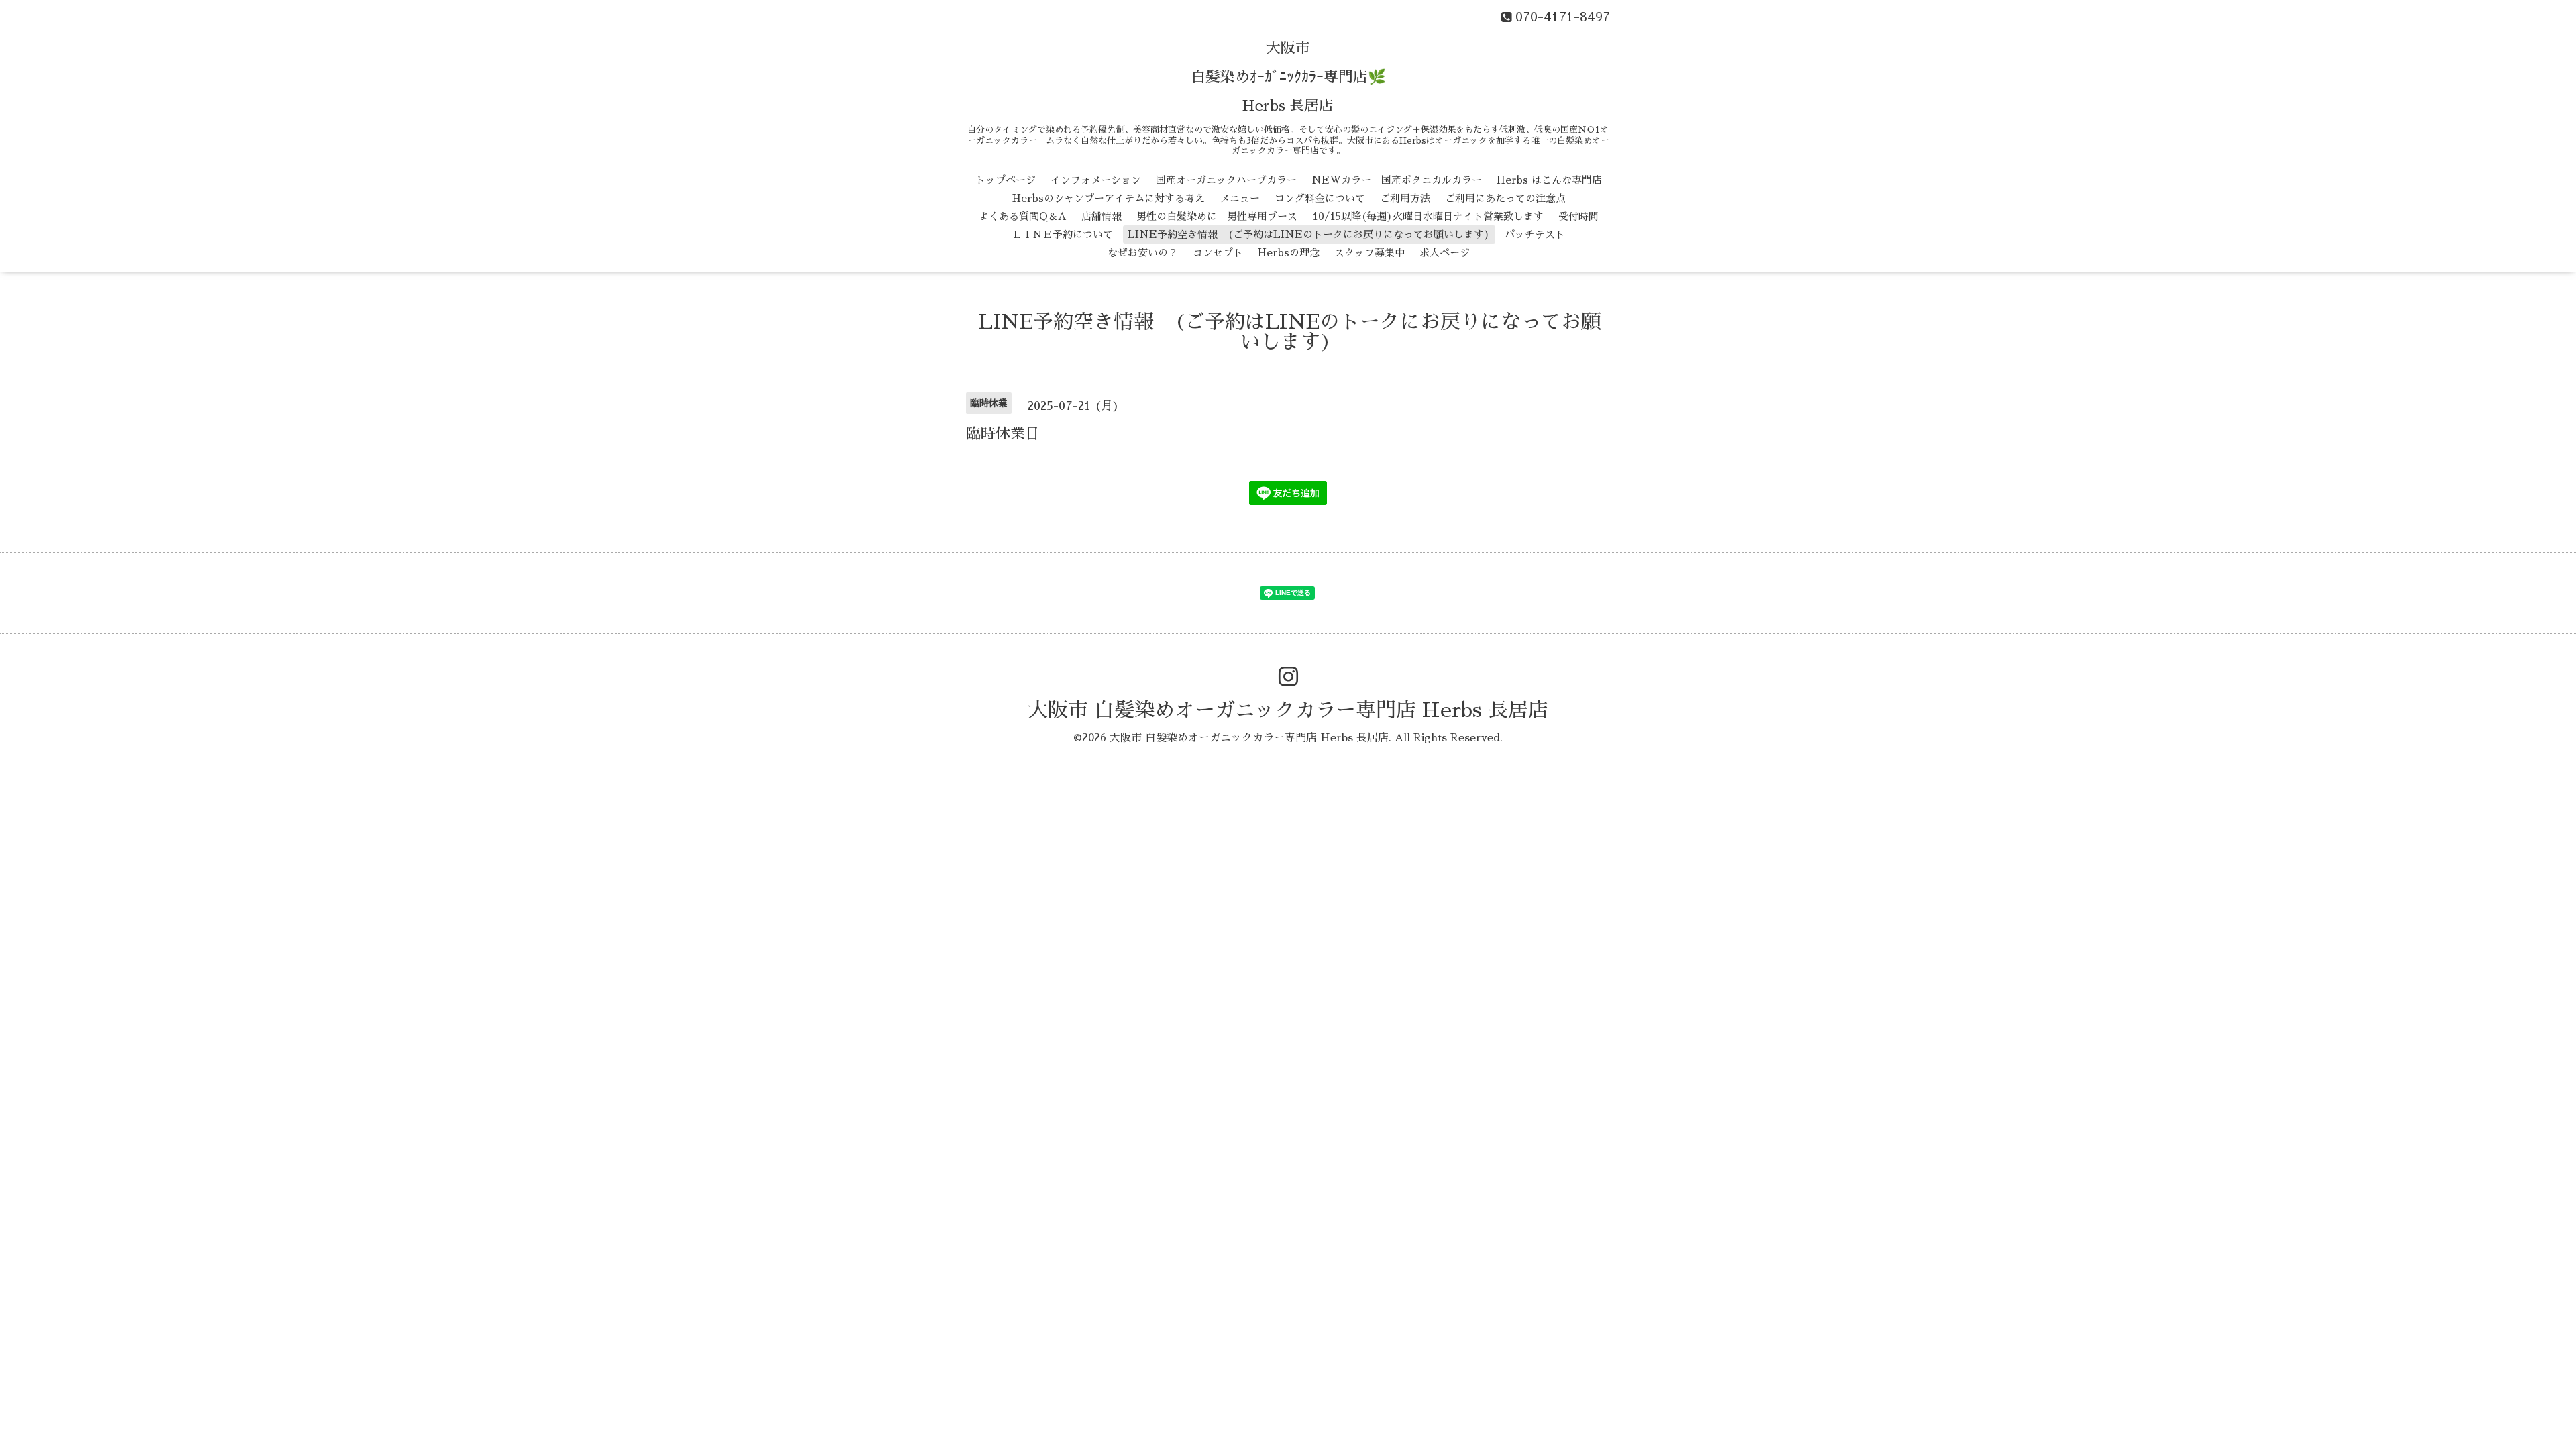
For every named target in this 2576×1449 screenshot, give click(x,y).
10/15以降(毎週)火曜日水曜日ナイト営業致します (1428, 216)
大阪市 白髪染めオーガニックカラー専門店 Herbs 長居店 (1288, 710)
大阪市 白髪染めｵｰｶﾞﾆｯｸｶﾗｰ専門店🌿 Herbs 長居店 (1288, 77)
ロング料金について (1320, 198)
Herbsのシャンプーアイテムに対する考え (1109, 198)
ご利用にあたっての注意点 (1505, 198)
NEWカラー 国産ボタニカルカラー (1397, 180)
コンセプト (1218, 253)
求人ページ (1445, 253)
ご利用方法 (1405, 198)
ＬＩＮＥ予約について (1063, 234)
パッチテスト (1535, 234)
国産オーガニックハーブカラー (1226, 180)
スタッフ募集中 (1370, 253)
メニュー (1240, 198)
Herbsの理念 (1289, 253)
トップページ (1006, 180)
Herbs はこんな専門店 (1549, 180)
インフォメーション (1096, 180)
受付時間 (1578, 216)
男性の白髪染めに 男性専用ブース (1217, 216)
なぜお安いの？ (1143, 253)
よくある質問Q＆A (1023, 216)
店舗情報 (1102, 216)
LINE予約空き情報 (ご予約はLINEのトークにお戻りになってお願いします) (1309, 234)
